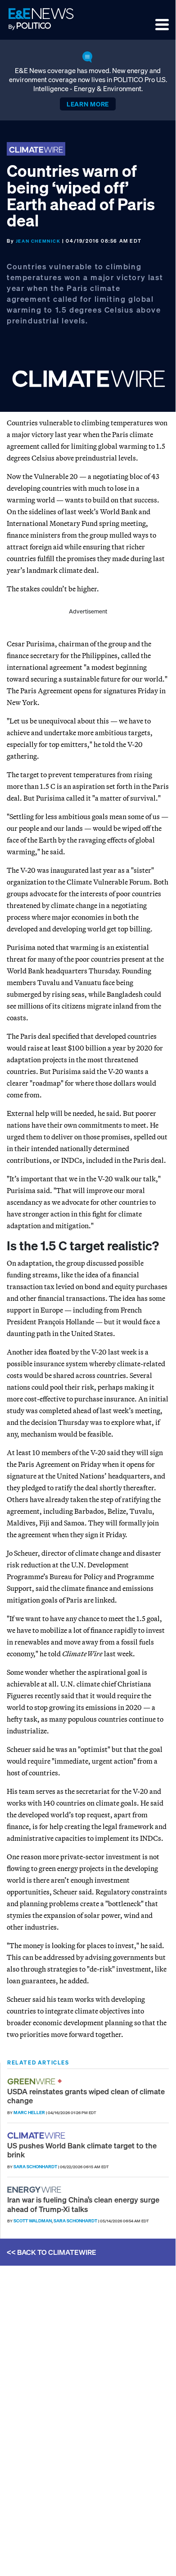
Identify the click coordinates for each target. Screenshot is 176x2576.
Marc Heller (29, 2113)
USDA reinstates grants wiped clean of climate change (86, 2096)
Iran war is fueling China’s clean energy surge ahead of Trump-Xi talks (83, 2204)
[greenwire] (32, 2081)
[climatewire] (37, 2136)
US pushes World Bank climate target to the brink (82, 2150)
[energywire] (35, 2190)
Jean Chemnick (38, 241)
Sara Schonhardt (35, 2167)
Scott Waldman (33, 2221)
